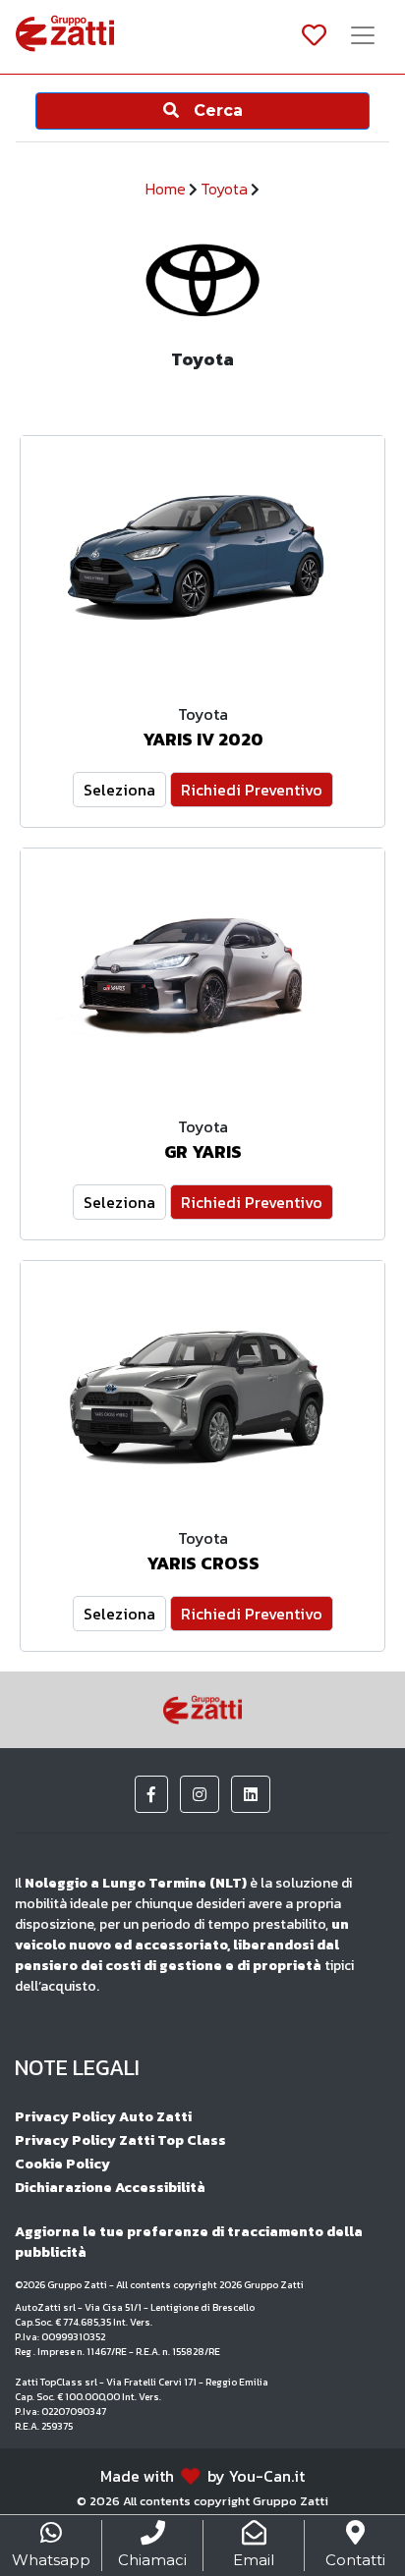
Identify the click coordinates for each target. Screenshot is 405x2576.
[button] (151, 1794)
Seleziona (119, 790)
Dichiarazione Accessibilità (110, 2188)
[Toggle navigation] (363, 37)
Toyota (224, 189)
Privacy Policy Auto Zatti (103, 2117)
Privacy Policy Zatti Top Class (120, 2140)
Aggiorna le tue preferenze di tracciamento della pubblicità (189, 2242)
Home (166, 189)
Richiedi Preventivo (252, 790)
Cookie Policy (62, 2164)
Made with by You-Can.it (202, 2476)
